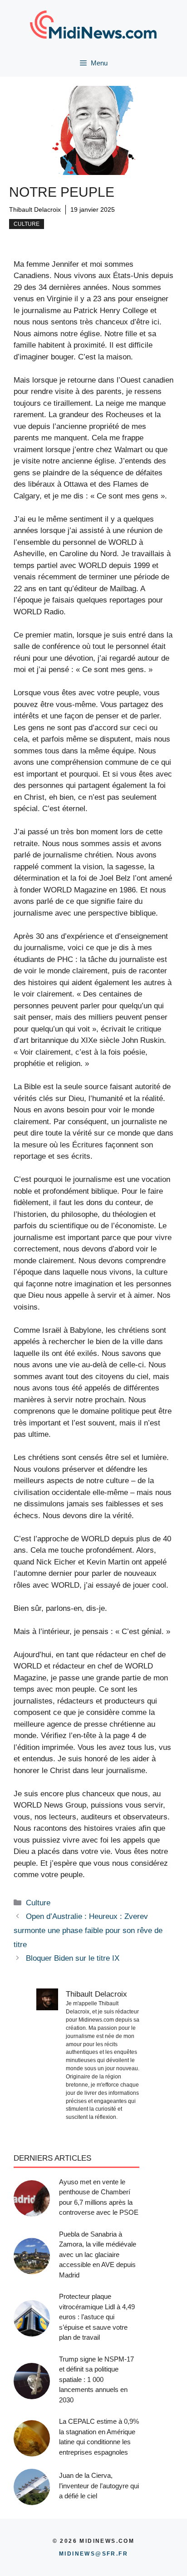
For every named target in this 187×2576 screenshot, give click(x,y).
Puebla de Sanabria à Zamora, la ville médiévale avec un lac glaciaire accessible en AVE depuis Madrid (98, 2255)
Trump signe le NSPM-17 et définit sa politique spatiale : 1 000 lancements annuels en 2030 (96, 2379)
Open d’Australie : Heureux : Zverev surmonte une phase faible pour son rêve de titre (88, 1930)
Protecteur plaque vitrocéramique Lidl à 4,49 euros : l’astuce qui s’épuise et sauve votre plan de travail (97, 2317)
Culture (27, 224)
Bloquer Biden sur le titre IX (73, 1958)
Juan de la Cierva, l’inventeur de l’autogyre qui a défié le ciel (99, 2486)
